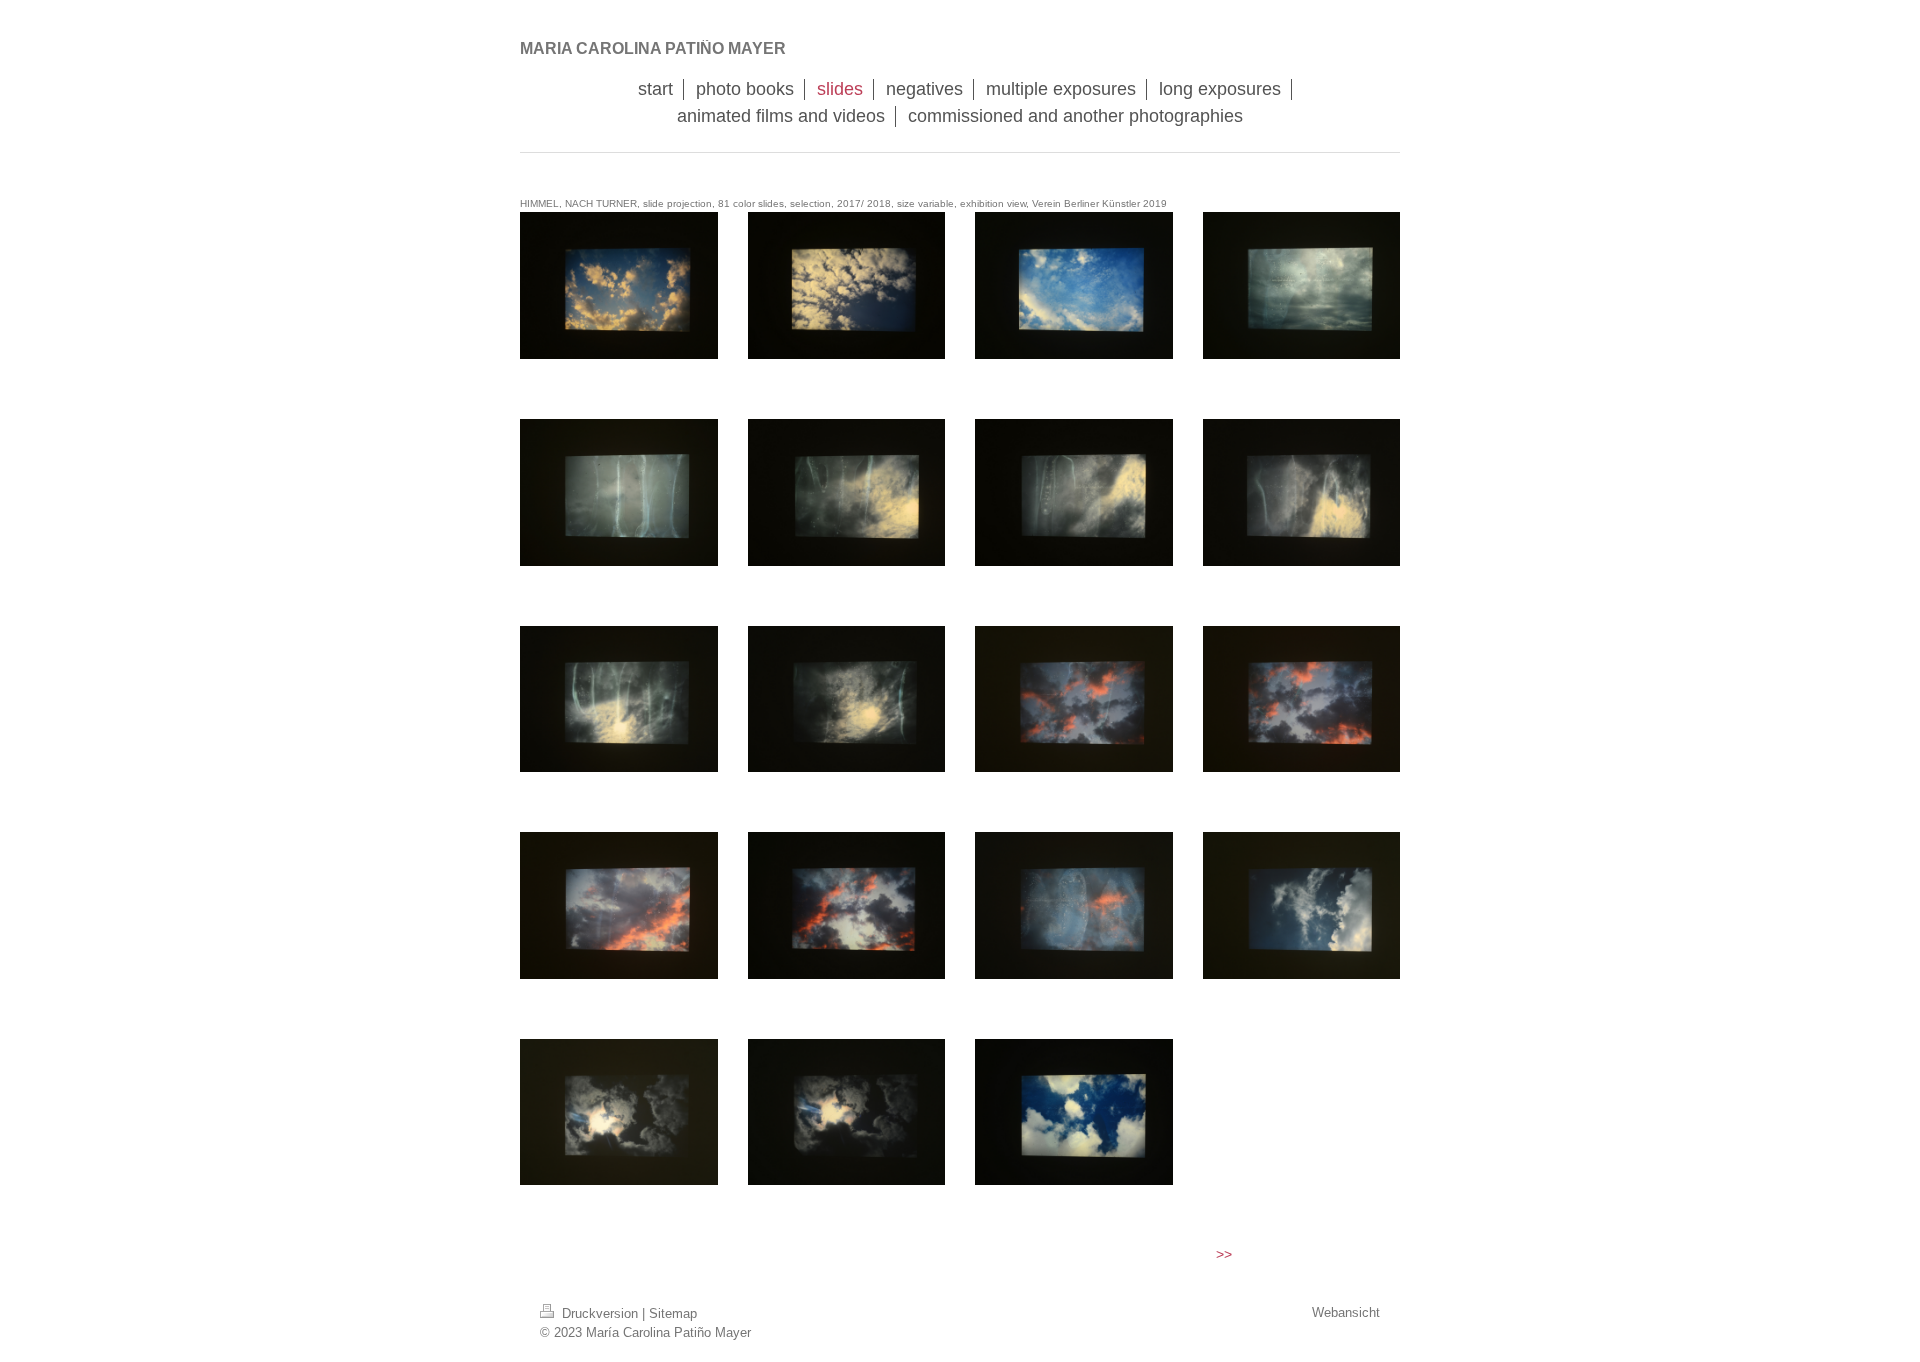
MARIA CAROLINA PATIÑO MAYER (653, 48)
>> (1224, 1254)
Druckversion (600, 1313)
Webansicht (1346, 1312)
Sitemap (673, 1313)
